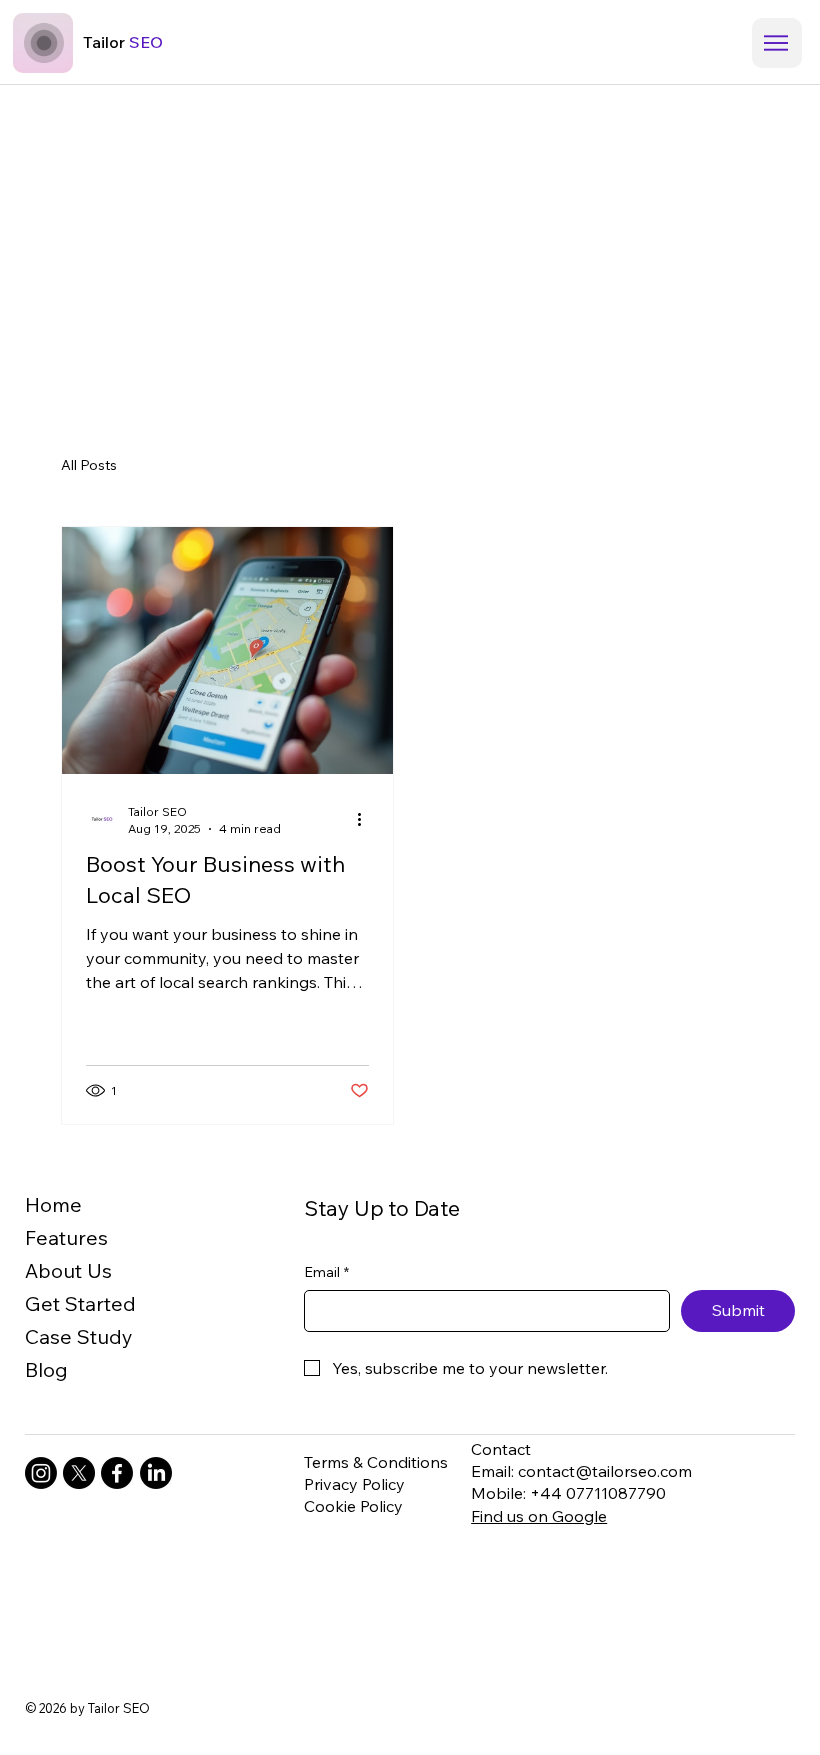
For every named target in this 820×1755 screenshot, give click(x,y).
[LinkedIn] (156, 1473)
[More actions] (366, 819)
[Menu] (777, 43)
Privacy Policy (354, 1484)
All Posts (89, 465)
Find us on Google (539, 1516)
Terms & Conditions (376, 1462)
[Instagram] (41, 1473)
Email (326, 1272)
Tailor (123, 42)
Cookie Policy (353, 1506)
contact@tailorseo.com (605, 1471)
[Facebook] (117, 1473)
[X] (79, 1473)
